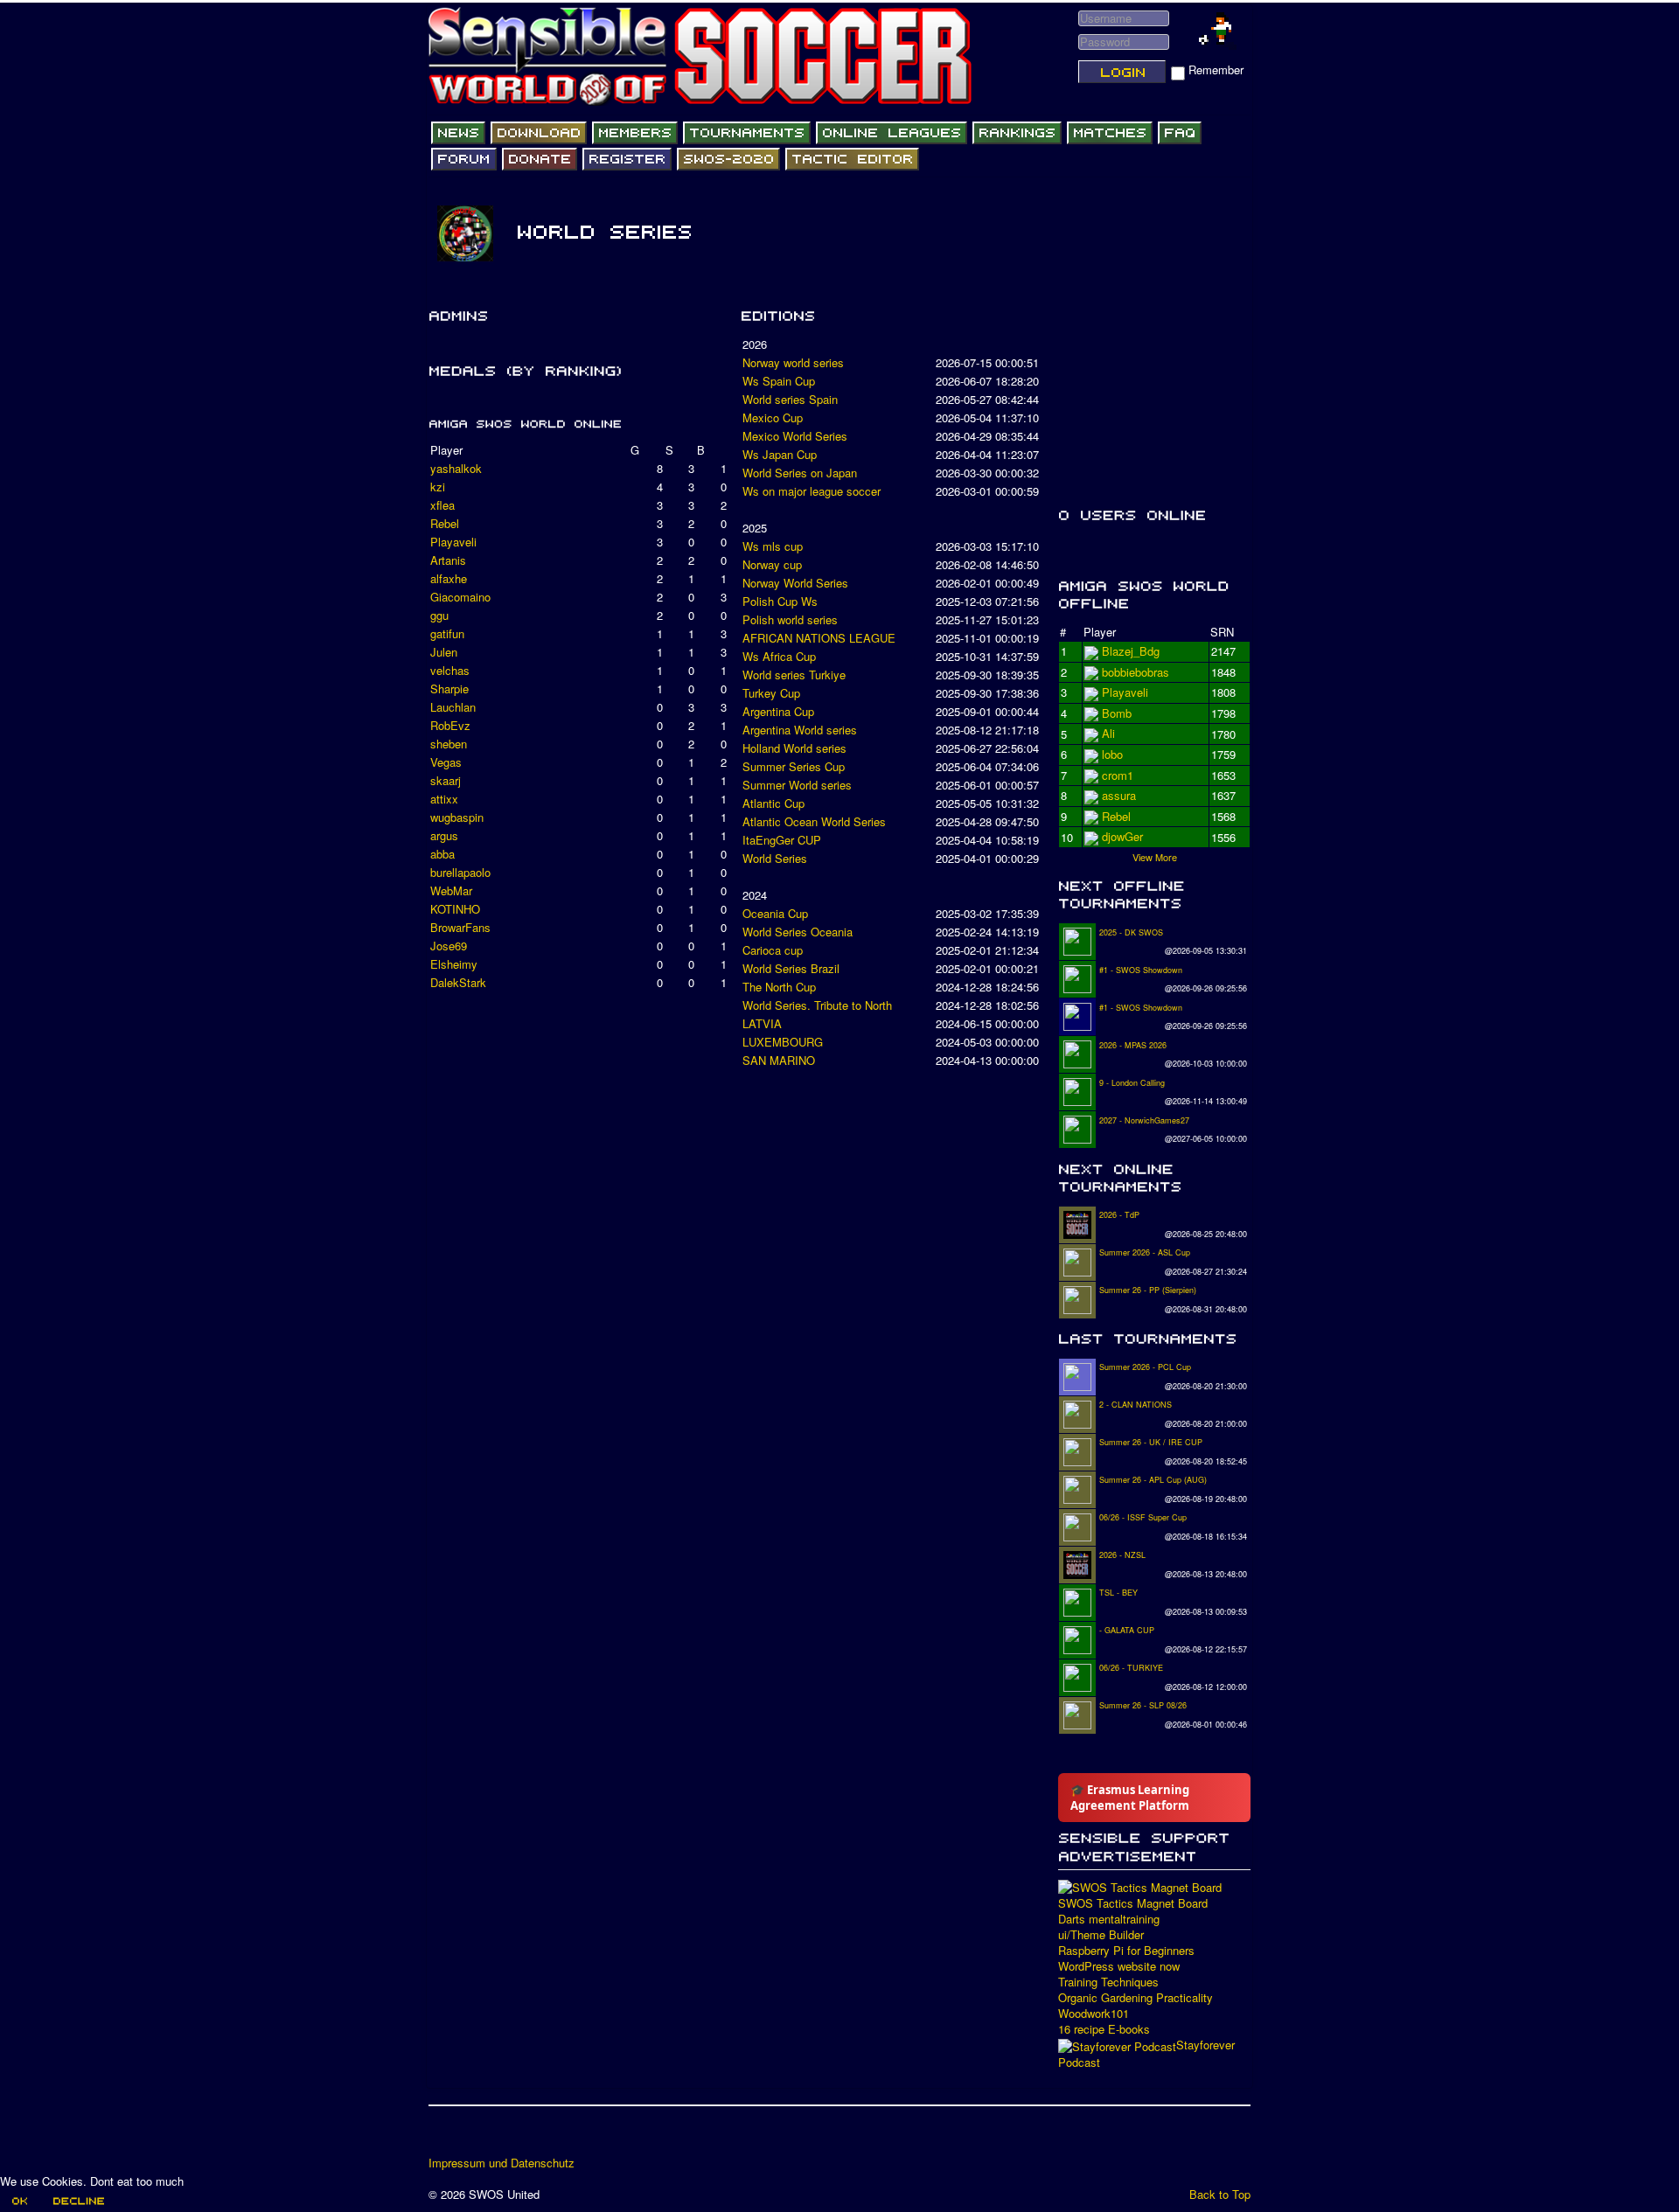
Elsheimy (454, 964)
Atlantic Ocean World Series (814, 821)
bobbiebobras (1136, 692)
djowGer (1122, 733)
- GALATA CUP (1127, 1630)
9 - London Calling (1132, 1083)
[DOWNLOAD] (539, 133)
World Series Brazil (791, 968)
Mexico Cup (773, 417)
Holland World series (794, 748)
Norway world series (793, 362)
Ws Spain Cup (779, 381)
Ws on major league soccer (812, 491)
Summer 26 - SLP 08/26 (1143, 1705)
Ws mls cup (773, 546)
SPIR (1115, 775)
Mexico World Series (795, 436)
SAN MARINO (779, 1060)
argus (444, 835)
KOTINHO (455, 909)
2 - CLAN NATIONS (1136, 1405)
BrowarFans (460, 927)
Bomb (1117, 795)
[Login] (1122, 72)
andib (1115, 816)
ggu (439, 615)
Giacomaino (460, 597)
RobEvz (450, 725)
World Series (775, 858)
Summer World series (797, 785)
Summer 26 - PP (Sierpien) (1148, 1290)
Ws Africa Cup (779, 656)
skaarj (446, 780)
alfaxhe (449, 578)
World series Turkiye (794, 675)
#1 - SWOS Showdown (1141, 970)
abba (442, 854)
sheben (449, 744)
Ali (1108, 754)
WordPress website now (1119, 1966)
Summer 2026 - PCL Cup (1145, 1367)
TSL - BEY (1118, 1593)
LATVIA (762, 1023)
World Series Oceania (798, 932)
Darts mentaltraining (1109, 1919)
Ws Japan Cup (780, 454)
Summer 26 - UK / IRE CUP (1151, 1442)
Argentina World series (800, 730)
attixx (444, 799)
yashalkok (456, 468)
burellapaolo (460, 872)
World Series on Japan (800, 473)
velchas (450, 670)
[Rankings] (1017, 133)
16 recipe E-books (1104, 2029)
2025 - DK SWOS (1131, 932)
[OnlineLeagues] (892, 133)
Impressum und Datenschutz (502, 2163)
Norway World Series (795, 583)
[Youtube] (510, 2137)
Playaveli (453, 542)
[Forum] (464, 159)
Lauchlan (453, 707)
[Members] (635, 133)
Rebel (445, 523)
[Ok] (19, 2201)
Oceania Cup (775, 913)
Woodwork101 (1094, 2014)
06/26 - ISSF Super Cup (1143, 1517)
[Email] (543, 2137)
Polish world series (790, 619)
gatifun (447, 633)
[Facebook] (443, 2137)
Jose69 (449, 946)
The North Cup (779, 987)
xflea (442, 505)
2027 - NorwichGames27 (1144, 1120)
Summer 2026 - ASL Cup (1145, 1252)
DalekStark (458, 982)
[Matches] (1110, 133)
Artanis (448, 560)
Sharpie (449, 689)
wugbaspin (457, 817)
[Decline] (78, 2201)
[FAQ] (1180, 133)
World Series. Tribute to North (817, 1005)
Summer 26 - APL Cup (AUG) (1153, 1480)
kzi (438, 487)
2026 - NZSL (1122, 1555)
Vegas (446, 762)
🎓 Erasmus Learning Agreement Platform (1130, 1798)
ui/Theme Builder (1101, 1935)
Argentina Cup (778, 711)
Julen (444, 652)
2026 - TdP (1119, 1215)
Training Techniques (1108, 1982)
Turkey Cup (771, 693)
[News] (458, 133)
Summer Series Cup (794, 766)
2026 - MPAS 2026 (1133, 1045)
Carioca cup (773, 950)
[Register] (627, 159)
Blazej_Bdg (1131, 651)
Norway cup (772, 564)
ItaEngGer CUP (782, 840)
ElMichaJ (1125, 672)
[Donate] (540, 159)
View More (1155, 857)
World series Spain (790, 399)
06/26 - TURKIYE (1131, 1668)
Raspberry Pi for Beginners (1126, 1951)
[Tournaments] (747, 133)
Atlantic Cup (773, 803)
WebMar (451, 890)
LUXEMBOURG (783, 1042)
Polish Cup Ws (780, 601)
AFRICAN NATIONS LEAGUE (819, 638)
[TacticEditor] (852, 159)
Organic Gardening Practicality (1136, 1998)
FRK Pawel (1130, 836)
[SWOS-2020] (728, 159)
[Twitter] (477, 2137)
